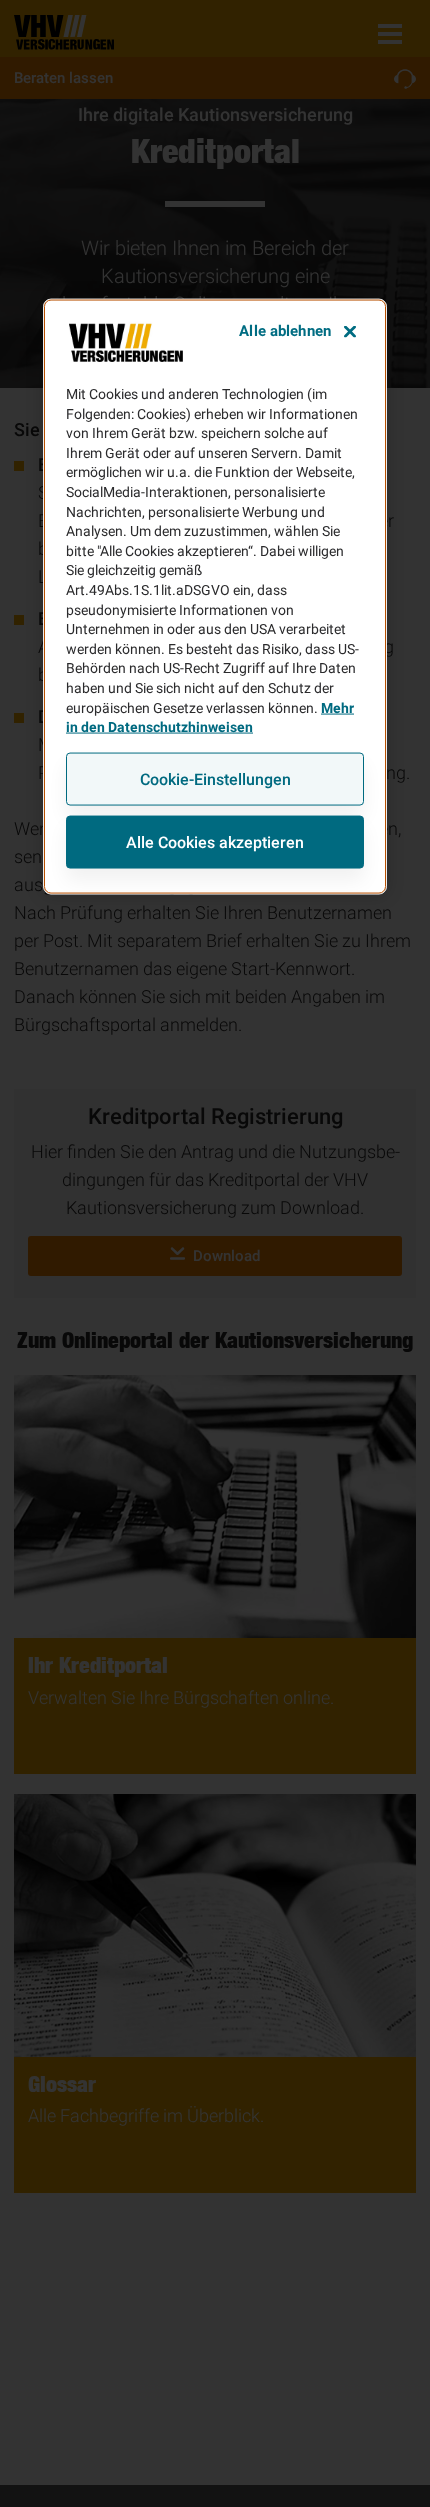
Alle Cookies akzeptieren (215, 841)
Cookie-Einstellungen (215, 778)
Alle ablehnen (285, 331)
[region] (215, 597)
